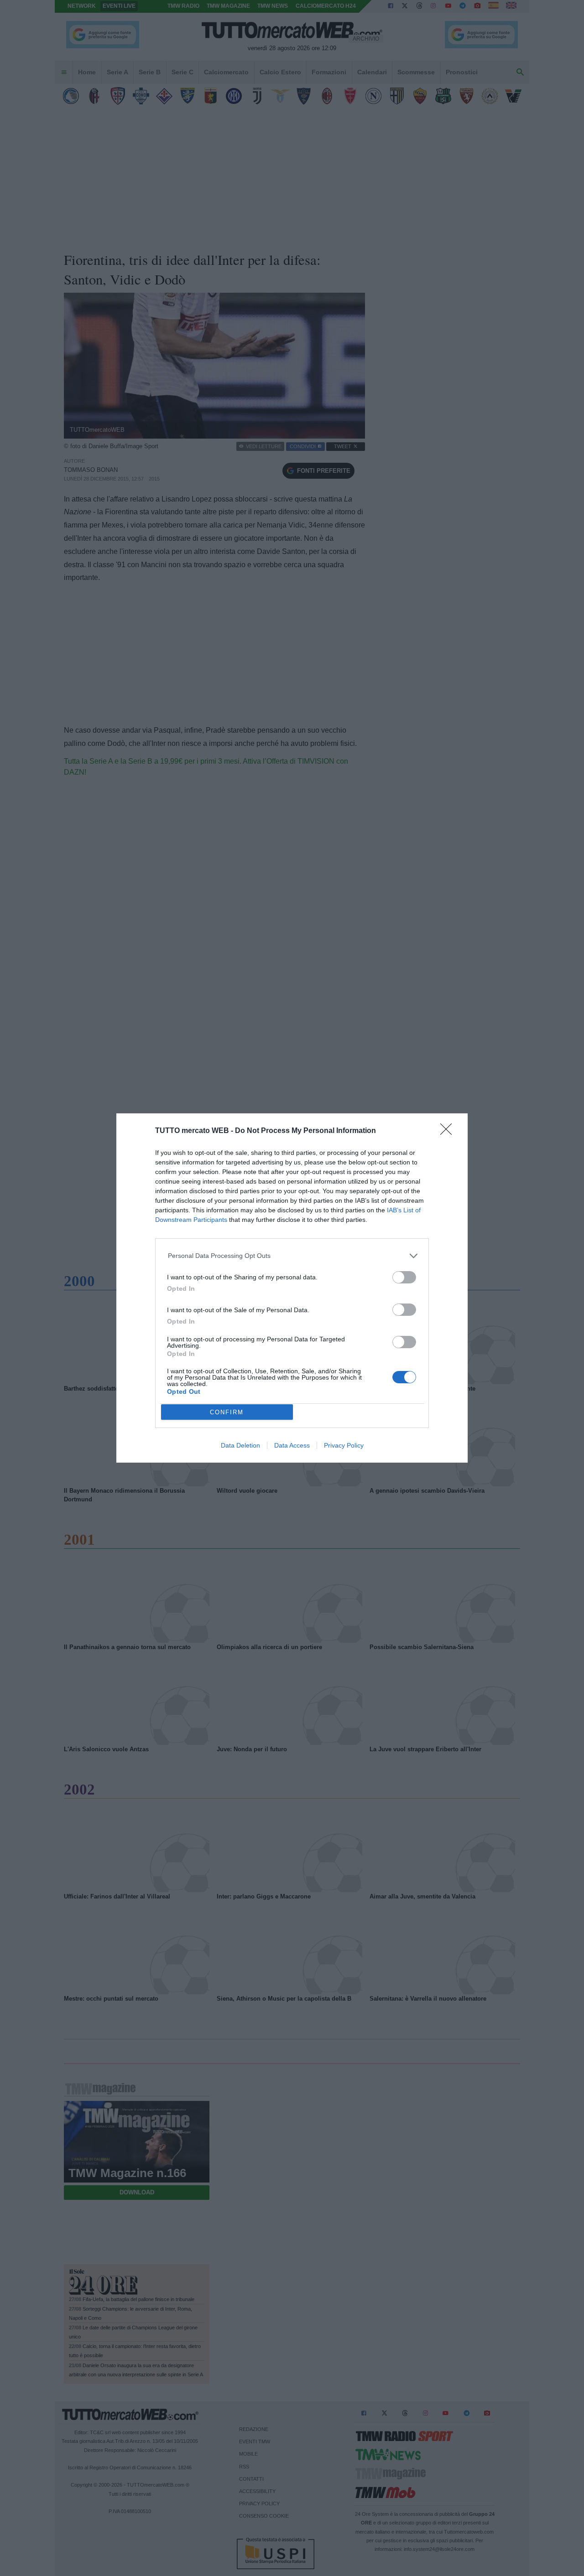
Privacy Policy (344, 1445)
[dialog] (292, 1288)
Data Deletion (240, 1445)
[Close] (449, 1132)
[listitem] (292, 1256)
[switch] (404, 1277)
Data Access (292, 1445)
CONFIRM (227, 1412)
